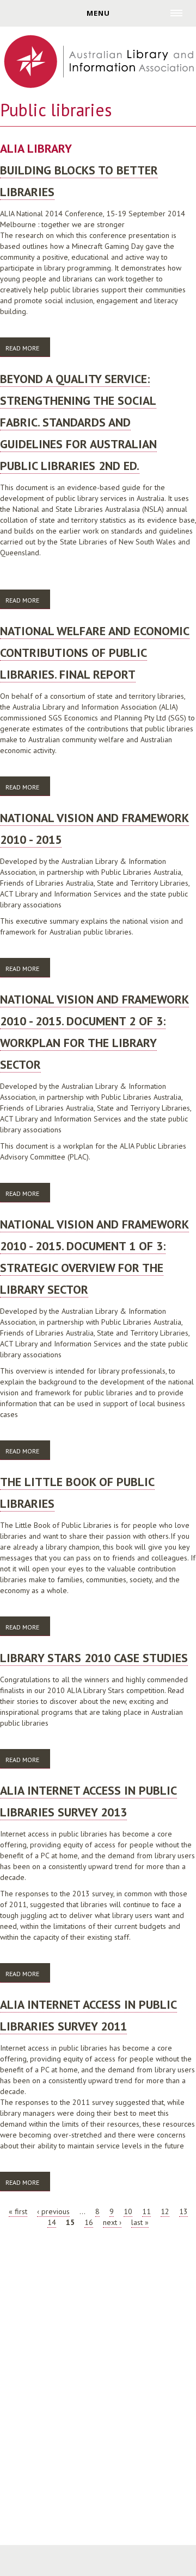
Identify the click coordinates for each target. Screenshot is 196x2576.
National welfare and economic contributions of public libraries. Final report (95, 653)
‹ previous (53, 2211)
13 (183, 2211)
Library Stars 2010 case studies (94, 1658)
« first (18, 2211)
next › (112, 2222)
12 (165, 2211)
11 (146, 2211)
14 (52, 2222)
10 (128, 2211)
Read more (28, 348)
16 (89, 2222)
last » (140, 2222)
